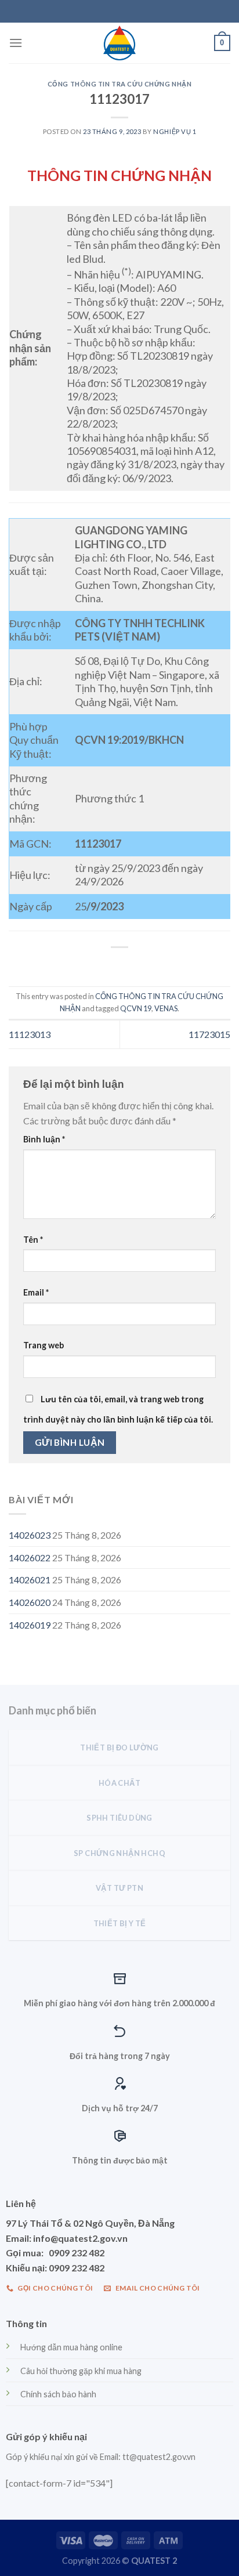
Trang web (44, 1345)
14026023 (30, 1535)
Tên (33, 1240)
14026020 (30, 1602)
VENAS (166, 1008)
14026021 (30, 1580)
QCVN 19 (136, 1008)
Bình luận (44, 1139)
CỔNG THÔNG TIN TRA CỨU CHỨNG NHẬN (119, 84)
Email (36, 1292)
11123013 (30, 1034)
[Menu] (16, 43)
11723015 (209, 1034)
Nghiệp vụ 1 (175, 131)
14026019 (30, 1625)
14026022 (30, 1557)
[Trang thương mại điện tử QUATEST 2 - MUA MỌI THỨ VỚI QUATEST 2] (119, 43)
